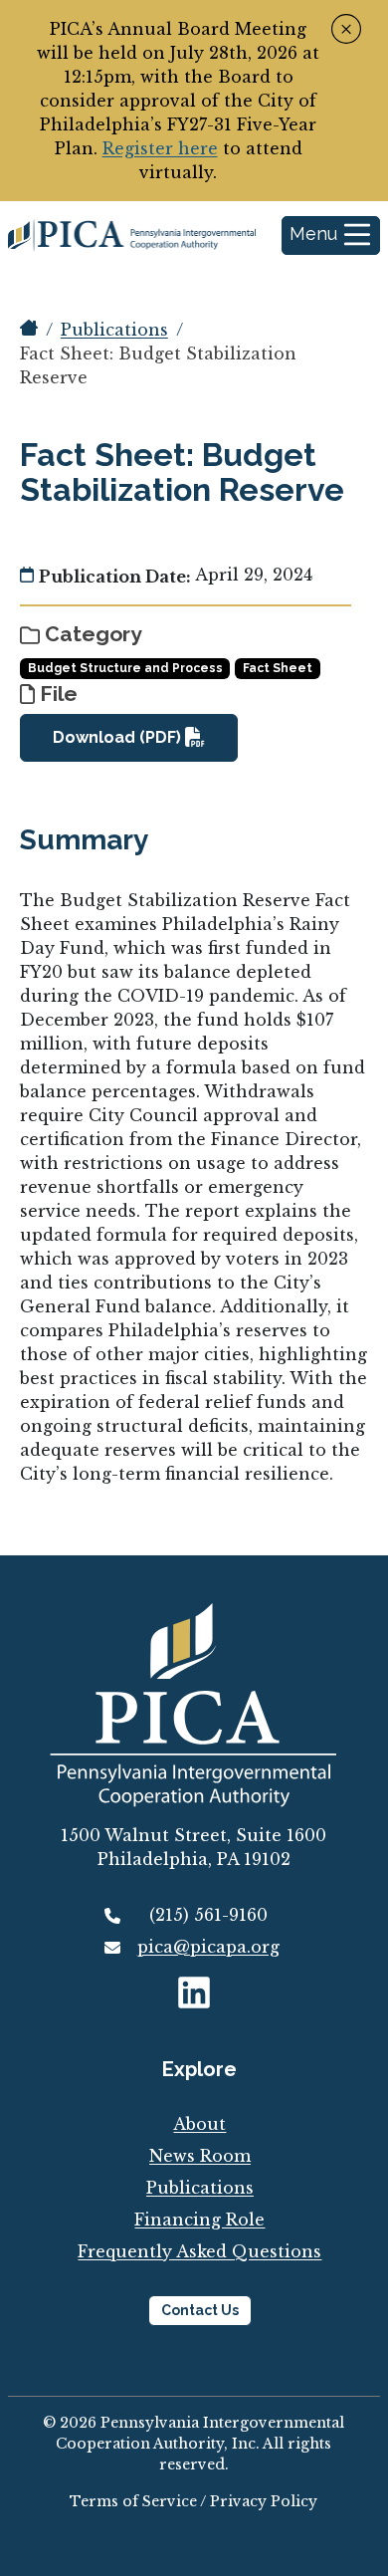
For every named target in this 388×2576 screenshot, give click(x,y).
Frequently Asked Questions (199, 2251)
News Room (200, 2156)
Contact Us (200, 2310)
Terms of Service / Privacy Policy (194, 2501)
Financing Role (199, 2220)
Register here (160, 148)
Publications (114, 330)
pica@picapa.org (208, 1947)
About (199, 2124)
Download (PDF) (119, 737)
